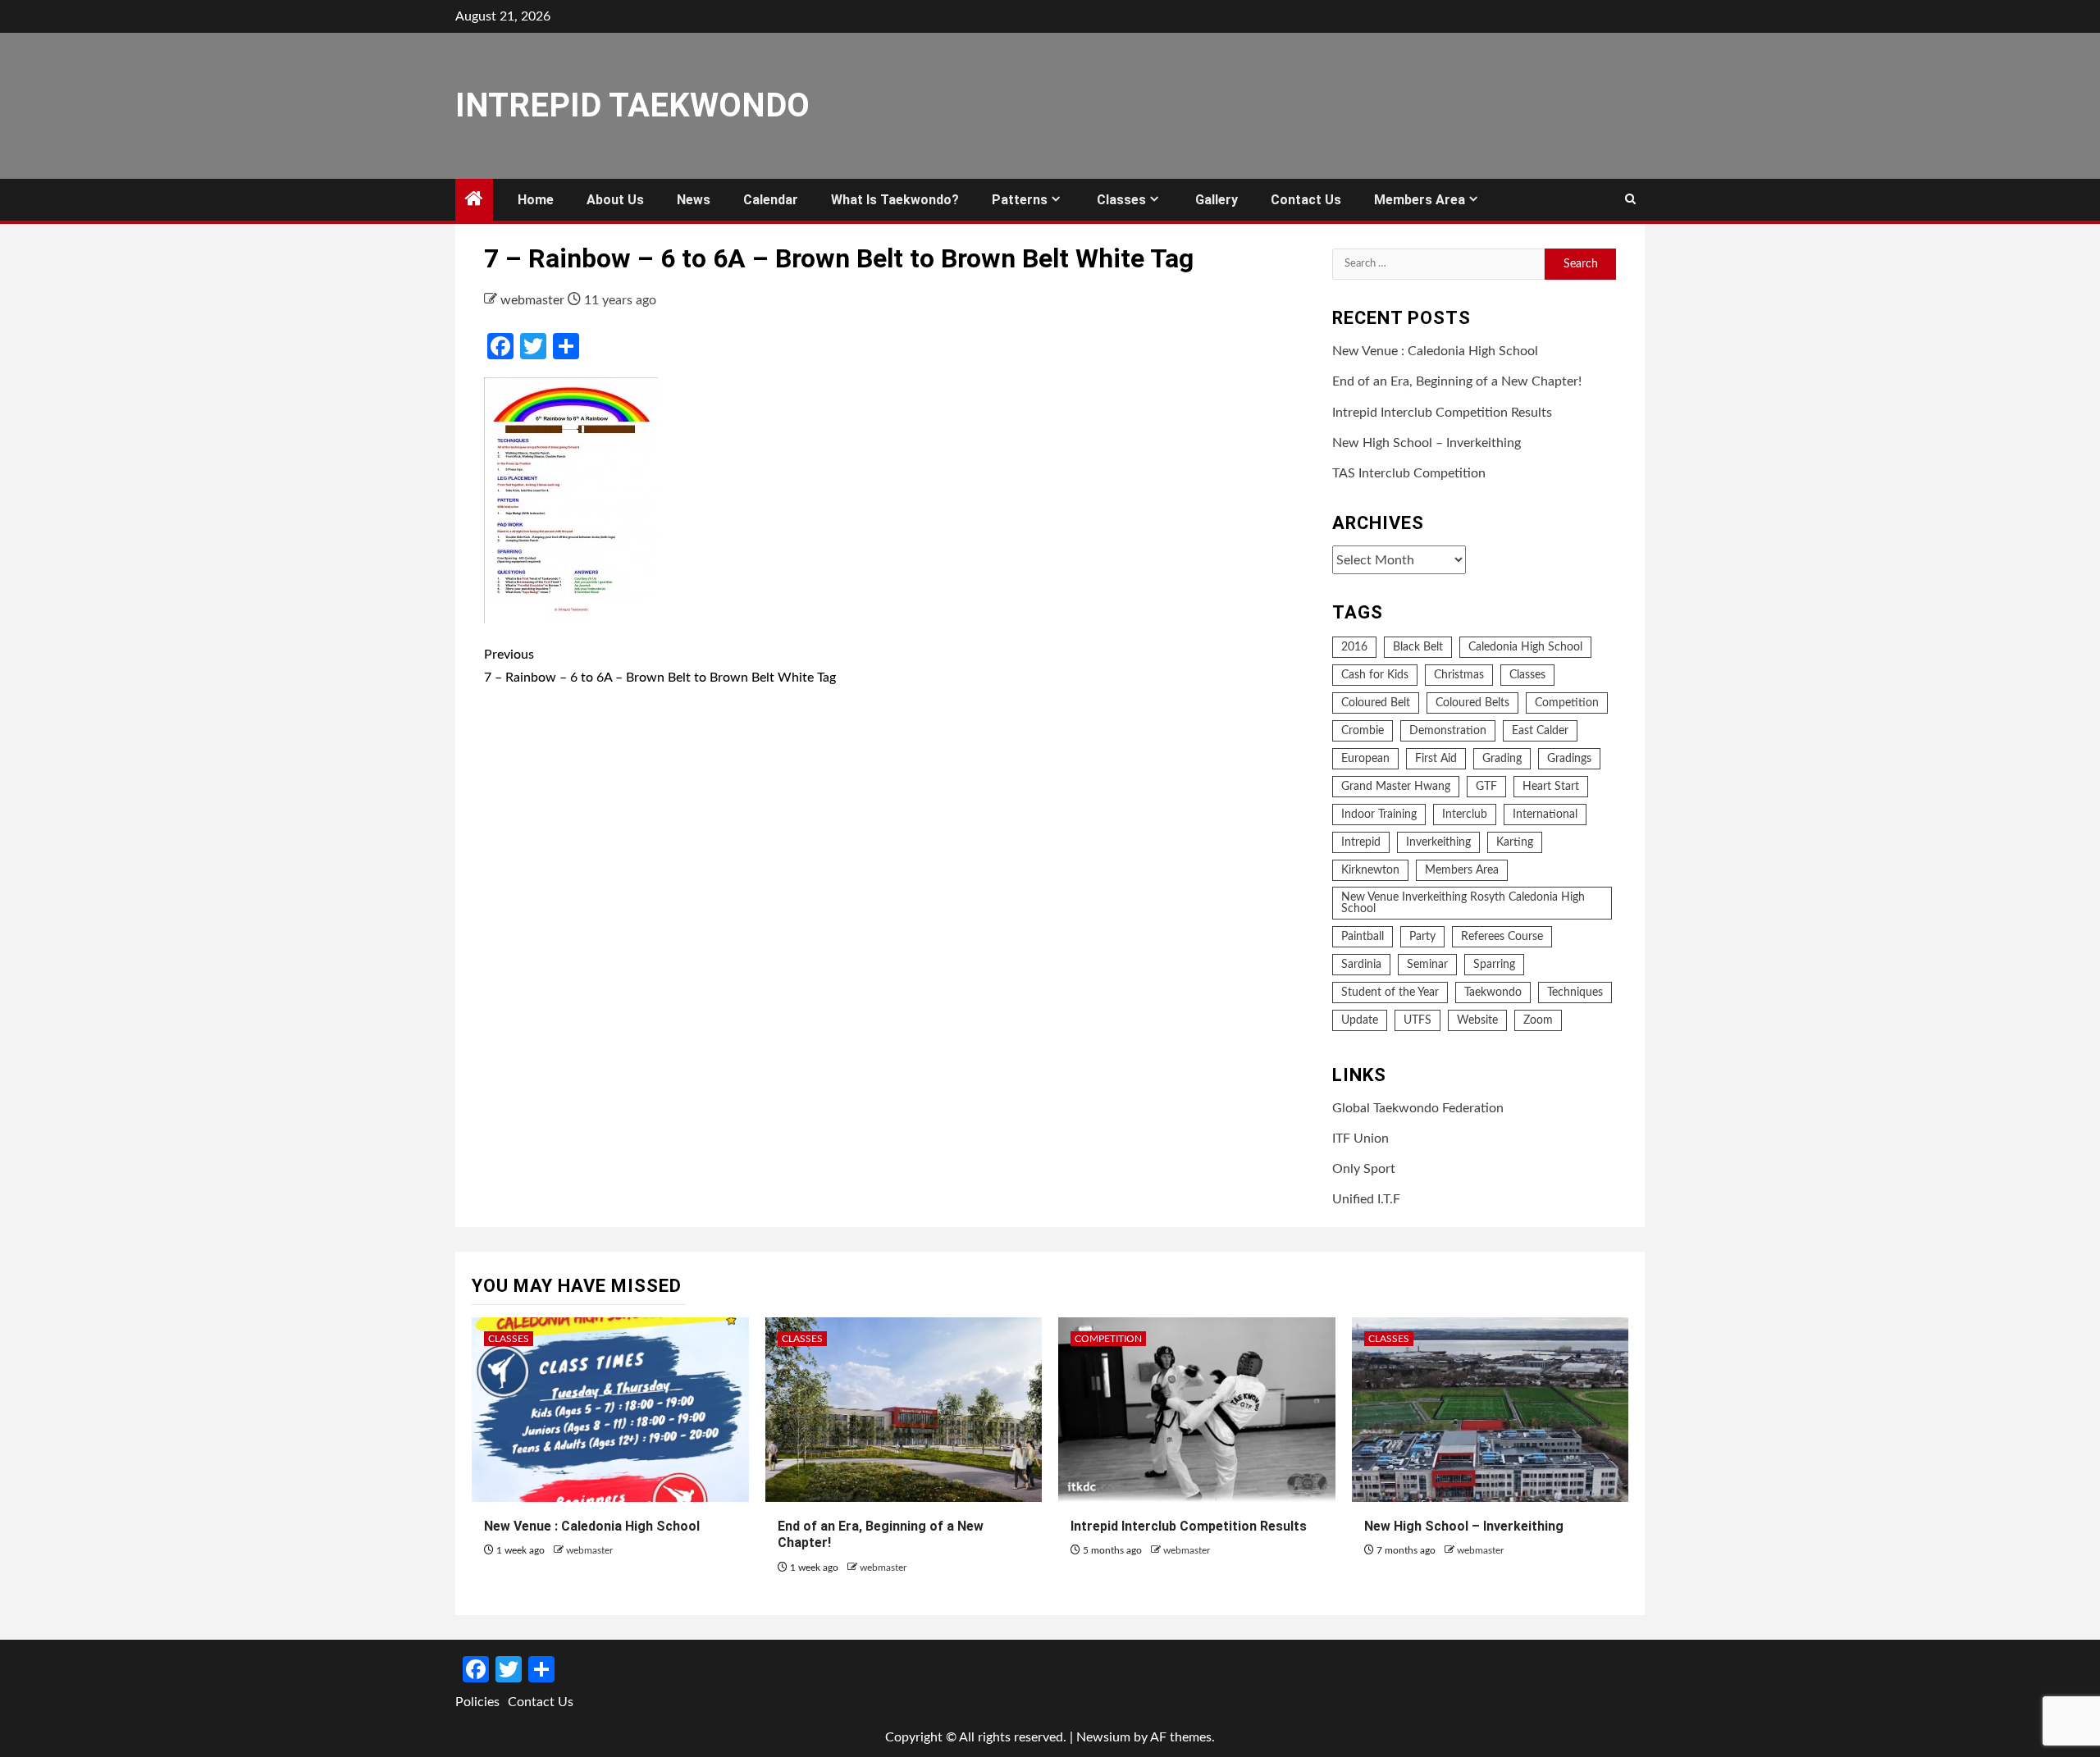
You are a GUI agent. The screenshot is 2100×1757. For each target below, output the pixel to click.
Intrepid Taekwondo (632, 105)
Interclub (1465, 815)
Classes (1121, 200)
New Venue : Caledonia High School (1435, 351)
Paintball (1363, 937)
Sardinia (1361, 965)
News (694, 200)
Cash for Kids (1375, 675)
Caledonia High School (1525, 647)
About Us (615, 200)
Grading (1502, 759)
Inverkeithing (1438, 842)
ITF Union (1360, 1139)
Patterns (1020, 200)
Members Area (1420, 200)
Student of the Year (1390, 993)
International (1545, 815)
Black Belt (1418, 647)
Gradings (1569, 759)
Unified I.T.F (1366, 1199)
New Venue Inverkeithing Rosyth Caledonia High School (1463, 903)
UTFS (1417, 1020)
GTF (1486, 787)
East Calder (1540, 731)
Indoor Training (1379, 815)
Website (1477, 1020)
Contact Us (1306, 200)
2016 (1354, 647)
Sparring (1494, 965)
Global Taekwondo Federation (1418, 1108)
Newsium (1103, 1737)
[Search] (1630, 200)
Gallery (1217, 200)
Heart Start (1551, 787)
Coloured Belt (1376, 703)
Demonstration (1448, 731)
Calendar (771, 200)
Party (1422, 937)
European (1365, 759)
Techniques (1575, 993)
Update (1360, 1020)
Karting (1515, 842)
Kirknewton (1370, 870)
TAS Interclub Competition (1409, 473)
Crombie (1363, 731)
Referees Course (1502, 937)
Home (536, 200)
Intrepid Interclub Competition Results (1442, 413)
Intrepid (1361, 842)
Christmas (1459, 675)
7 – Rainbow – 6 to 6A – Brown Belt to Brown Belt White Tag (660, 666)
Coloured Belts (1472, 703)
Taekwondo (1493, 993)
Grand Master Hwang (1396, 787)
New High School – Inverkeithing (1427, 443)
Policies (477, 1702)
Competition (1567, 703)
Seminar (1427, 965)
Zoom (1538, 1020)
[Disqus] (896, 941)
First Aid (1436, 759)
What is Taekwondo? (895, 200)
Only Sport (1364, 1169)
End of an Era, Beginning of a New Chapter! (1457, 381)
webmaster (534, 300)
